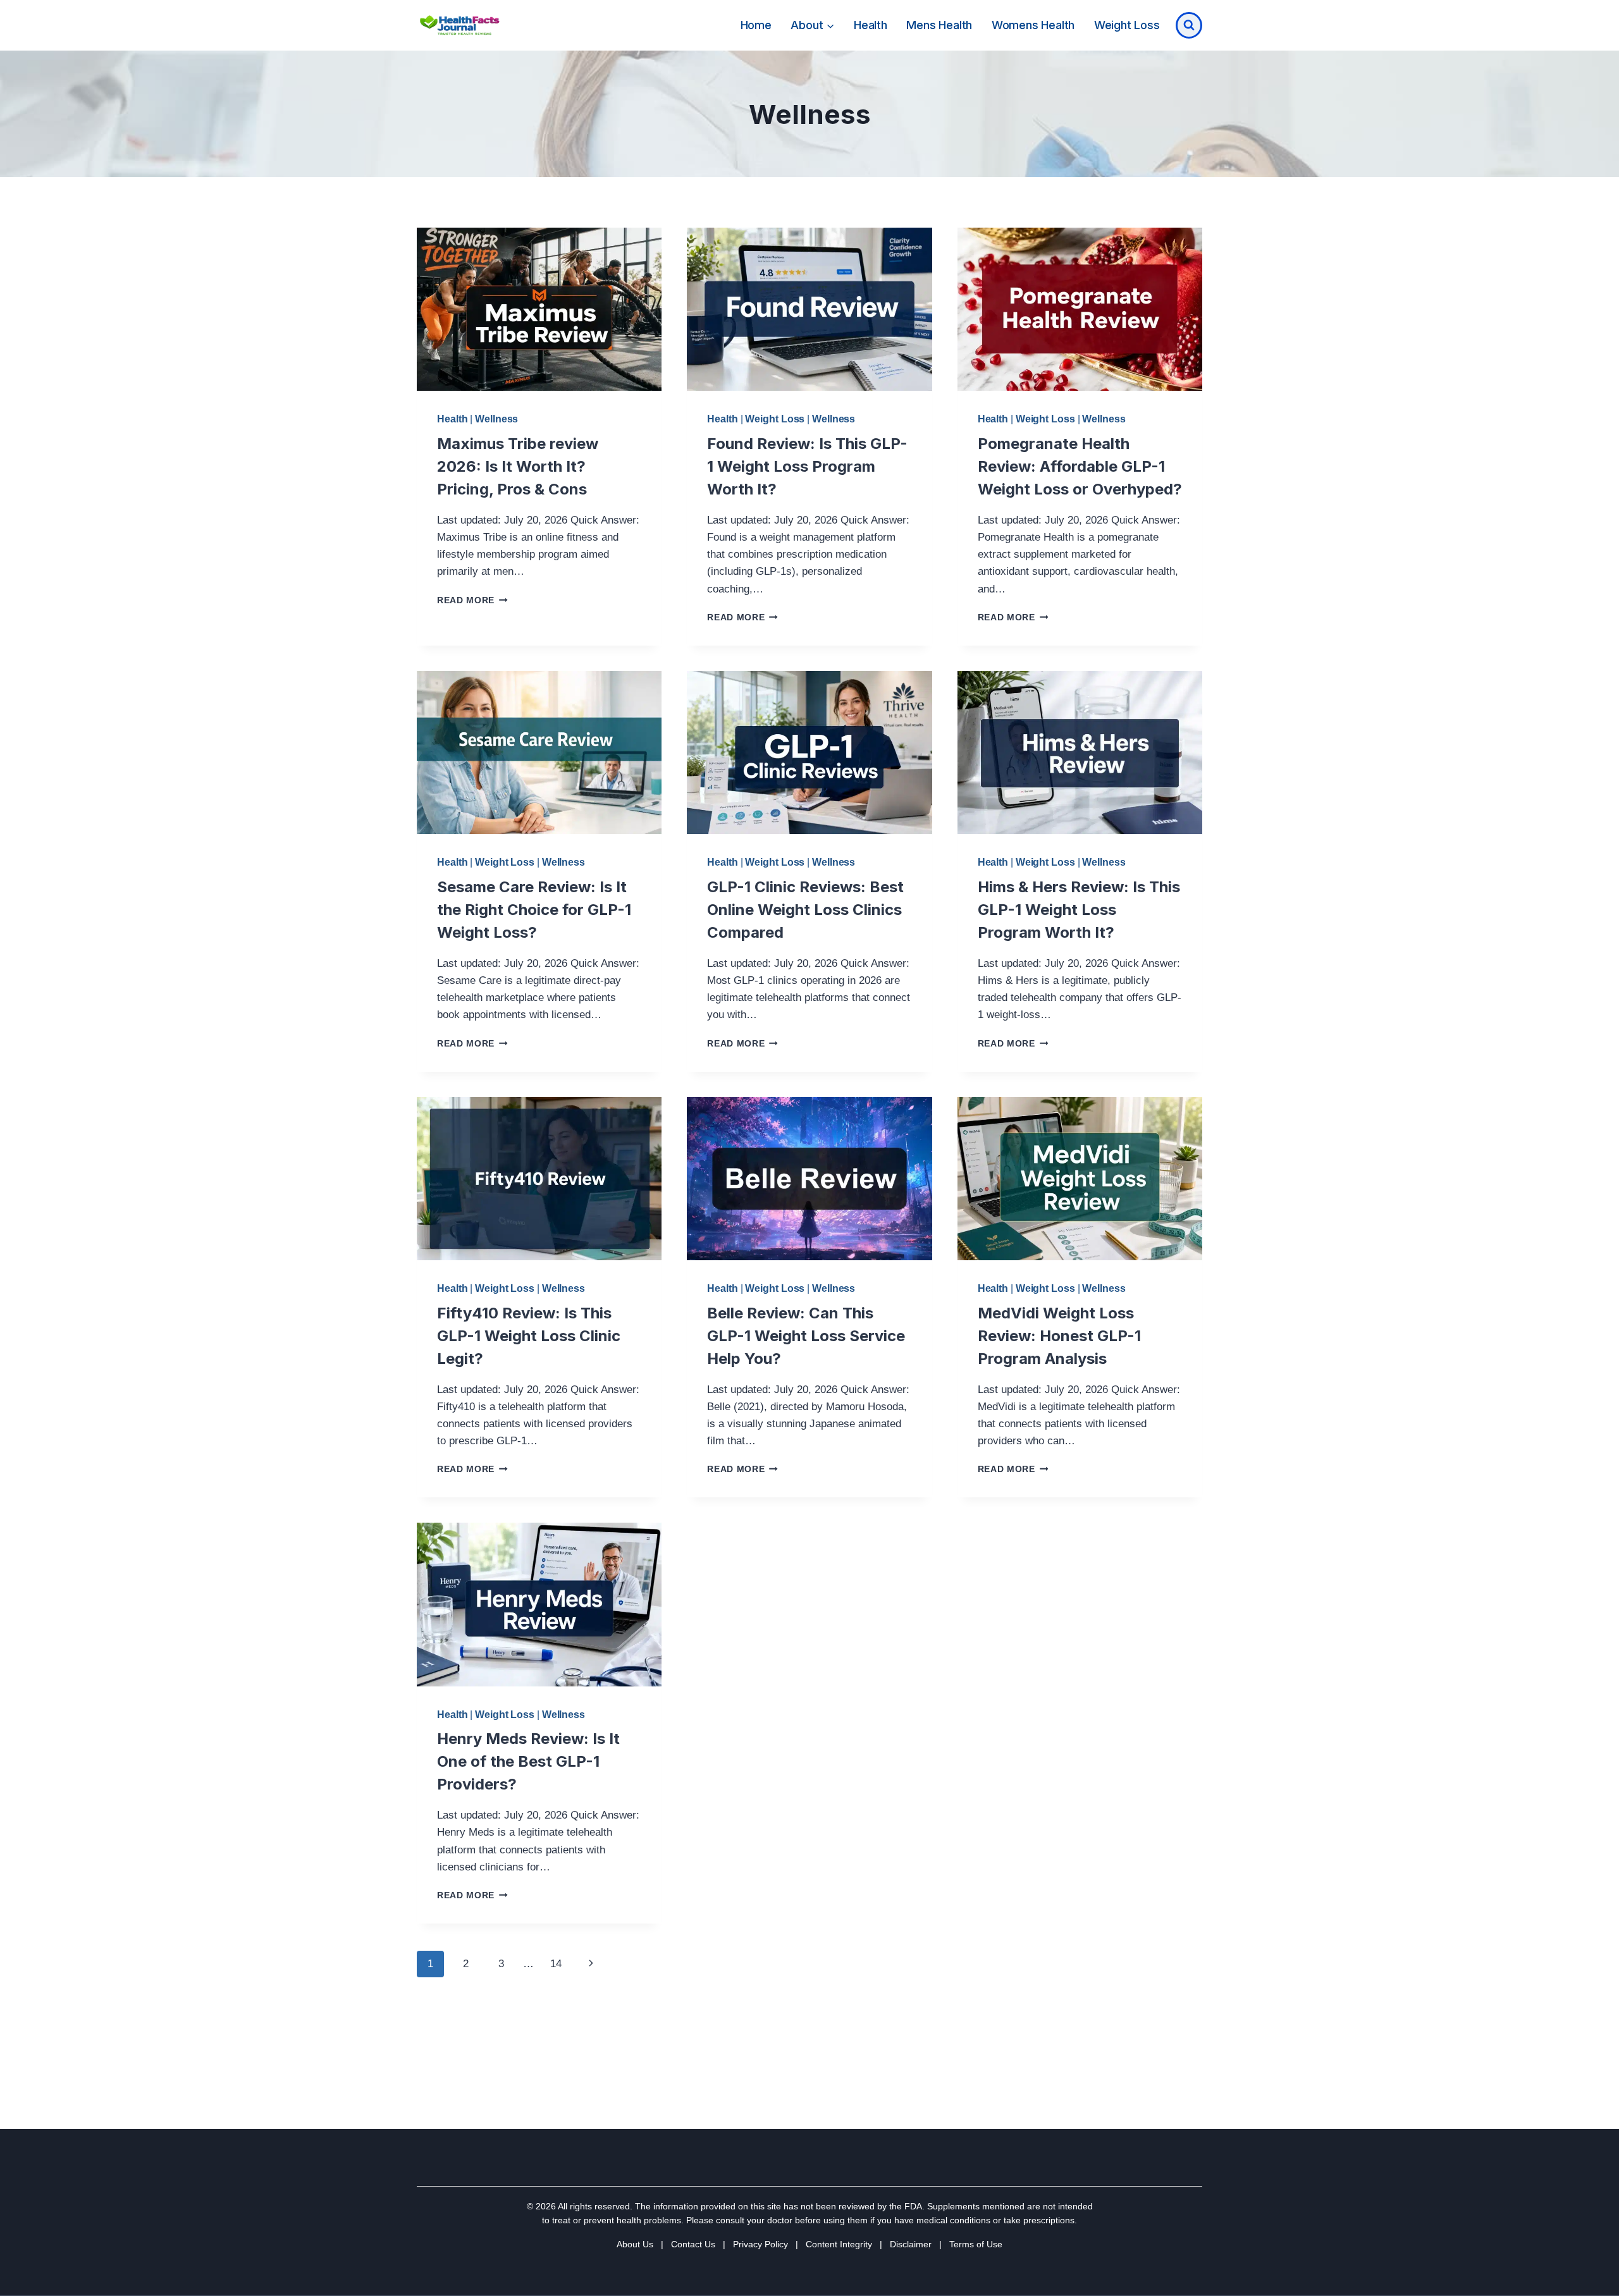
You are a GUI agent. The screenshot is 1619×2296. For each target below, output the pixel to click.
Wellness (496, 419)
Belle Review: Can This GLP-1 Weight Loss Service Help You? (806, 1336)
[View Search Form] (1189, 25)
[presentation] (539, 309)
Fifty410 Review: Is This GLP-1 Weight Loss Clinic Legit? (529, 1336)
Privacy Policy (760, 2244)
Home (756, 25)
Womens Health (1033, 25)
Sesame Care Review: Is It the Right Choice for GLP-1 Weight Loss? (534, 910)
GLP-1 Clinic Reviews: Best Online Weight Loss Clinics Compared (805, 910)
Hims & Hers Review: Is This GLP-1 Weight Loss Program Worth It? (1079, 910)
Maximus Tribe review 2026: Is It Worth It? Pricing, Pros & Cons (518, 466)
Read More (472, 600)
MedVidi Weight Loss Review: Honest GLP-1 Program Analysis (1059, 1336)
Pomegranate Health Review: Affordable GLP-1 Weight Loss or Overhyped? (1080, 466)
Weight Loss (1127, 25)
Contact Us (693, 2244)
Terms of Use (976, 2244)
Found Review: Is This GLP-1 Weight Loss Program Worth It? (807, 466)
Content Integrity (839, 2244)
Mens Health (939, 25)
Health (871, 25)
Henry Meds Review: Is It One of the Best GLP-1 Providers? (528, 1761)
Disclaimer (911, 2244)
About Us (635, 2244)
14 (556, 1964)
